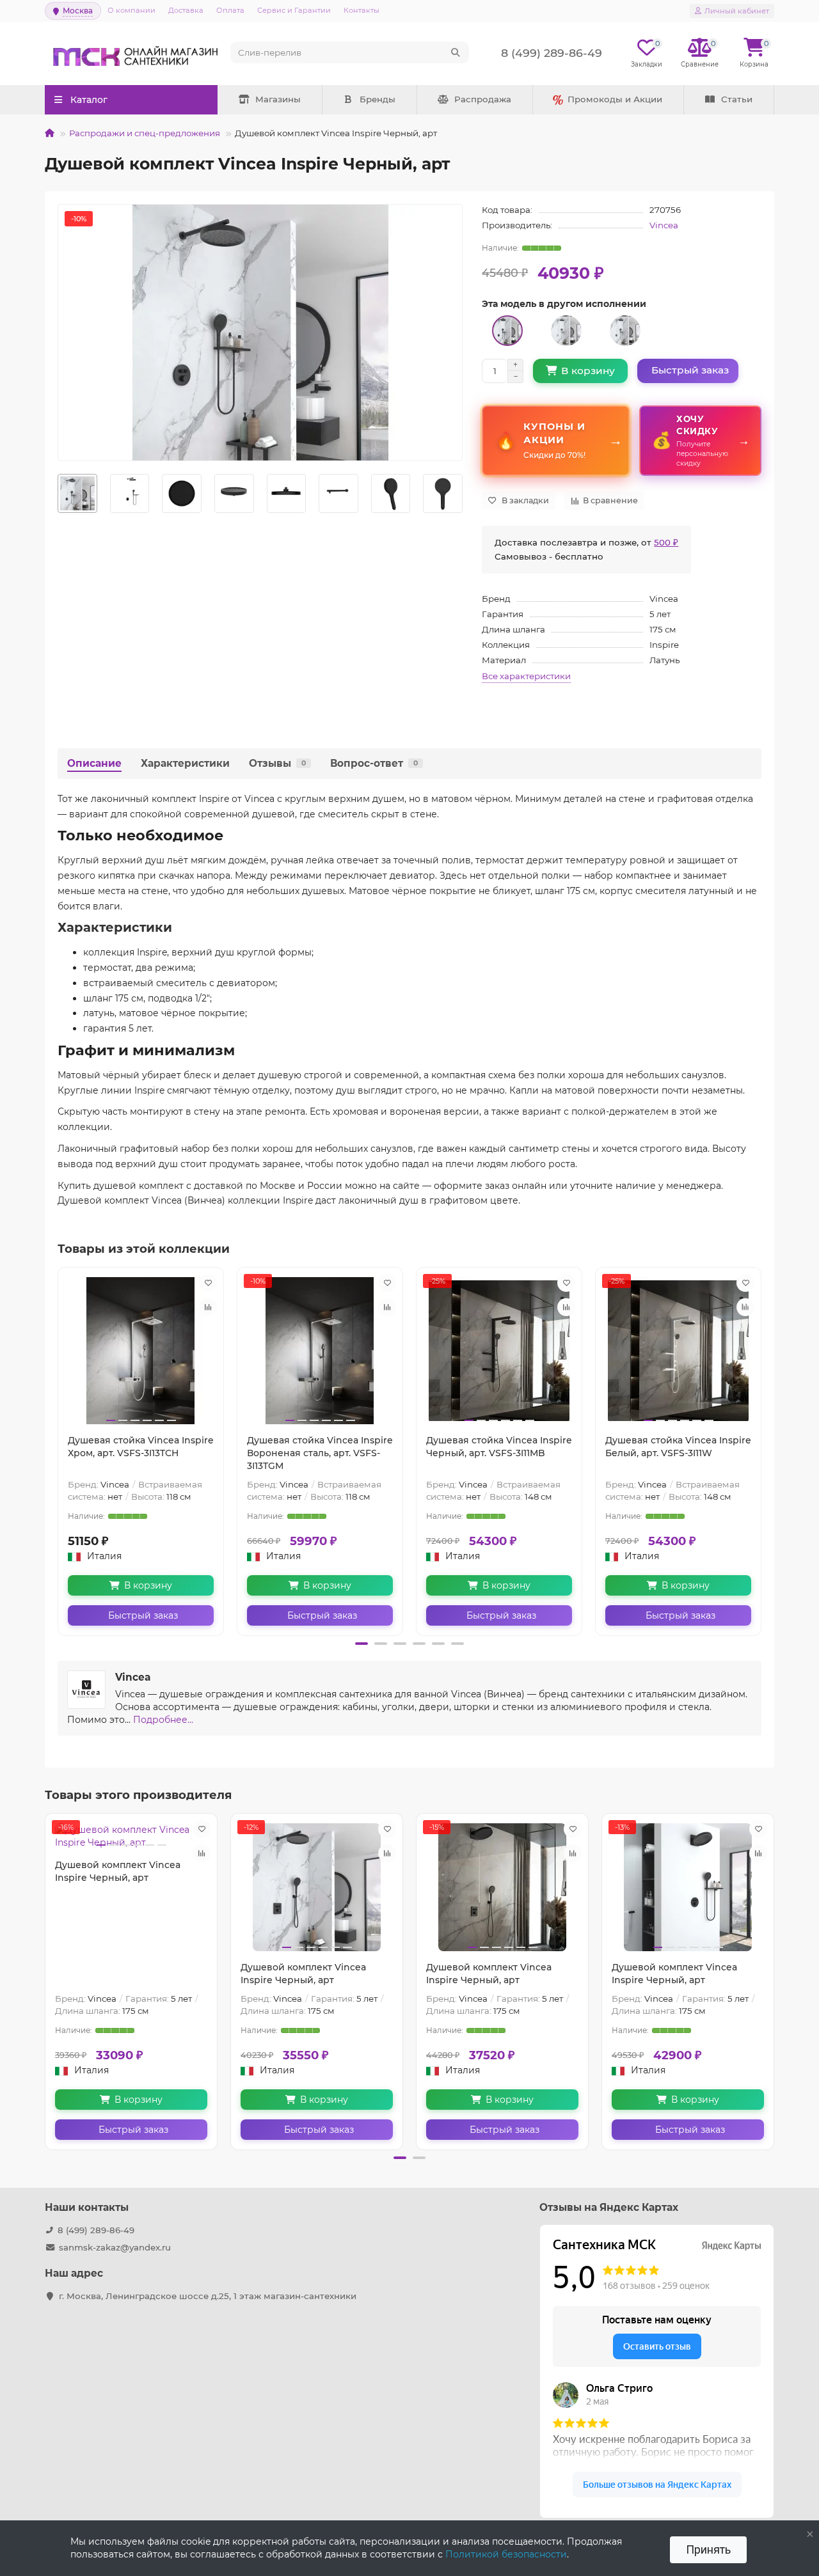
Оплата (230, 10)
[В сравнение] (208, 1307)
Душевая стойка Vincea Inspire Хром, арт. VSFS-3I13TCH (141, 1447)
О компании (131, 10)
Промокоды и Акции (615, 99)
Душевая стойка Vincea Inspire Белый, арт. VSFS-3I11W (678, 1447)
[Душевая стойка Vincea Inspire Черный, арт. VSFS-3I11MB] (499, 1351)
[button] (362, 1644)
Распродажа (483, 99)
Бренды (378, 99)
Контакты (362, 10)
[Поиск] (456, 52)
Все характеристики (526, 676)
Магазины (278, 99)
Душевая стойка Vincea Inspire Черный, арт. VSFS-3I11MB (499, 1447)
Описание (94, 763)
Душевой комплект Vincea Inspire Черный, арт (118, 1871)
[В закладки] (208, 1283)
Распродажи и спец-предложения (145, 133)
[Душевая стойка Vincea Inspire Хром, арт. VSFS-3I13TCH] (141, 1351)
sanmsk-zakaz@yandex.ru (115, 2247)
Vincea (664, 225)
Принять (708, 2549)
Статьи (737, 99)
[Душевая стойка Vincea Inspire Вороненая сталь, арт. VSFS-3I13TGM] (320, 1351)
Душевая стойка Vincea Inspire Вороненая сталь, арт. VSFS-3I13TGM (320, 1453)
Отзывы (277, 763)
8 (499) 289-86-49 (96, 2230)
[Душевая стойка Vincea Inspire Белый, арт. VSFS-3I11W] (678, 1351)
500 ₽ (666, 542)
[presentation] (58, 494)
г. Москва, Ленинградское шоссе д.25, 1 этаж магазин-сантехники (208, 2296)
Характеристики (185, 763)
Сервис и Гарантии (294, 10)
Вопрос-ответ (374, 763)
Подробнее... (163, 1720)
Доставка (186, 10)
